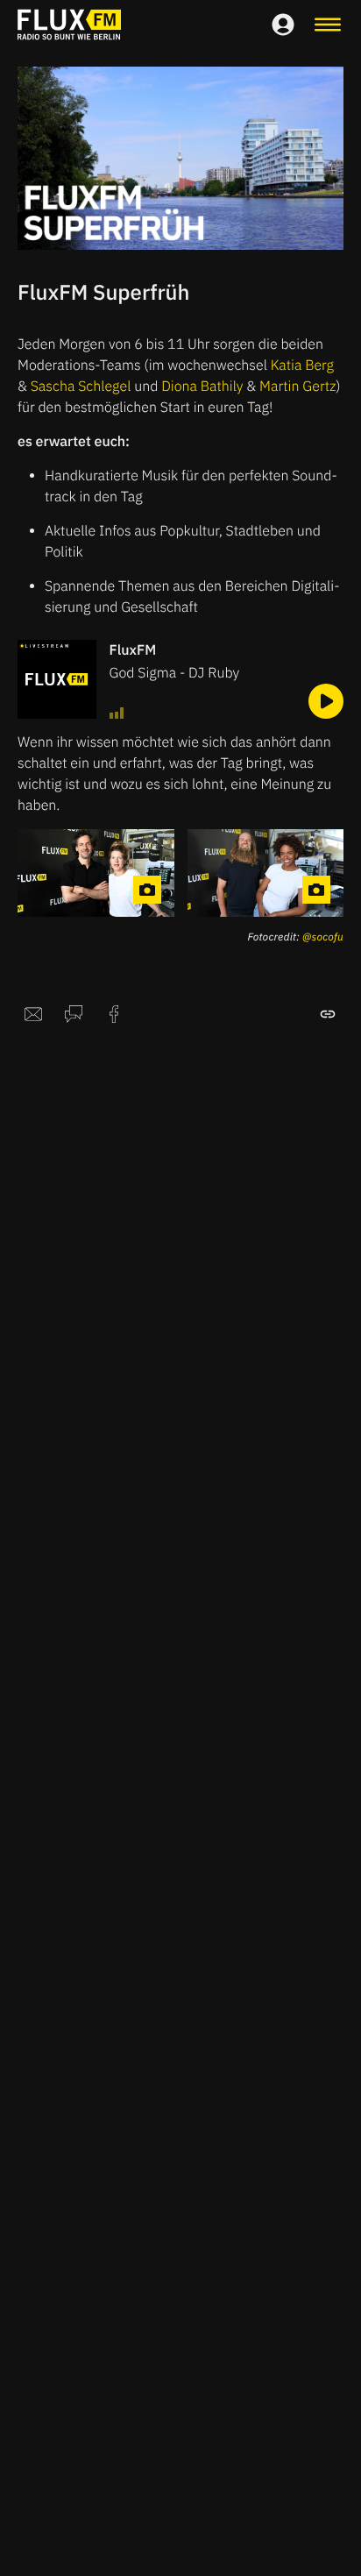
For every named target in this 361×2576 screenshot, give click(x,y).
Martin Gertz (297, 387)
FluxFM (133, 650)
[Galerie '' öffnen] (96, 873)
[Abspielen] (326, 701)
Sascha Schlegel (81, 387)
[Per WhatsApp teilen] (74, 1014)
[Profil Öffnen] (283, 25)
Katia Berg (302, 365)
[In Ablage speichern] (328, 1014)
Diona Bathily (202, 387)
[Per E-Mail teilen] (33, 1014)
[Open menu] (328, 25)
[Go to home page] (69, 25)
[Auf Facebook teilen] (114, 1014)
